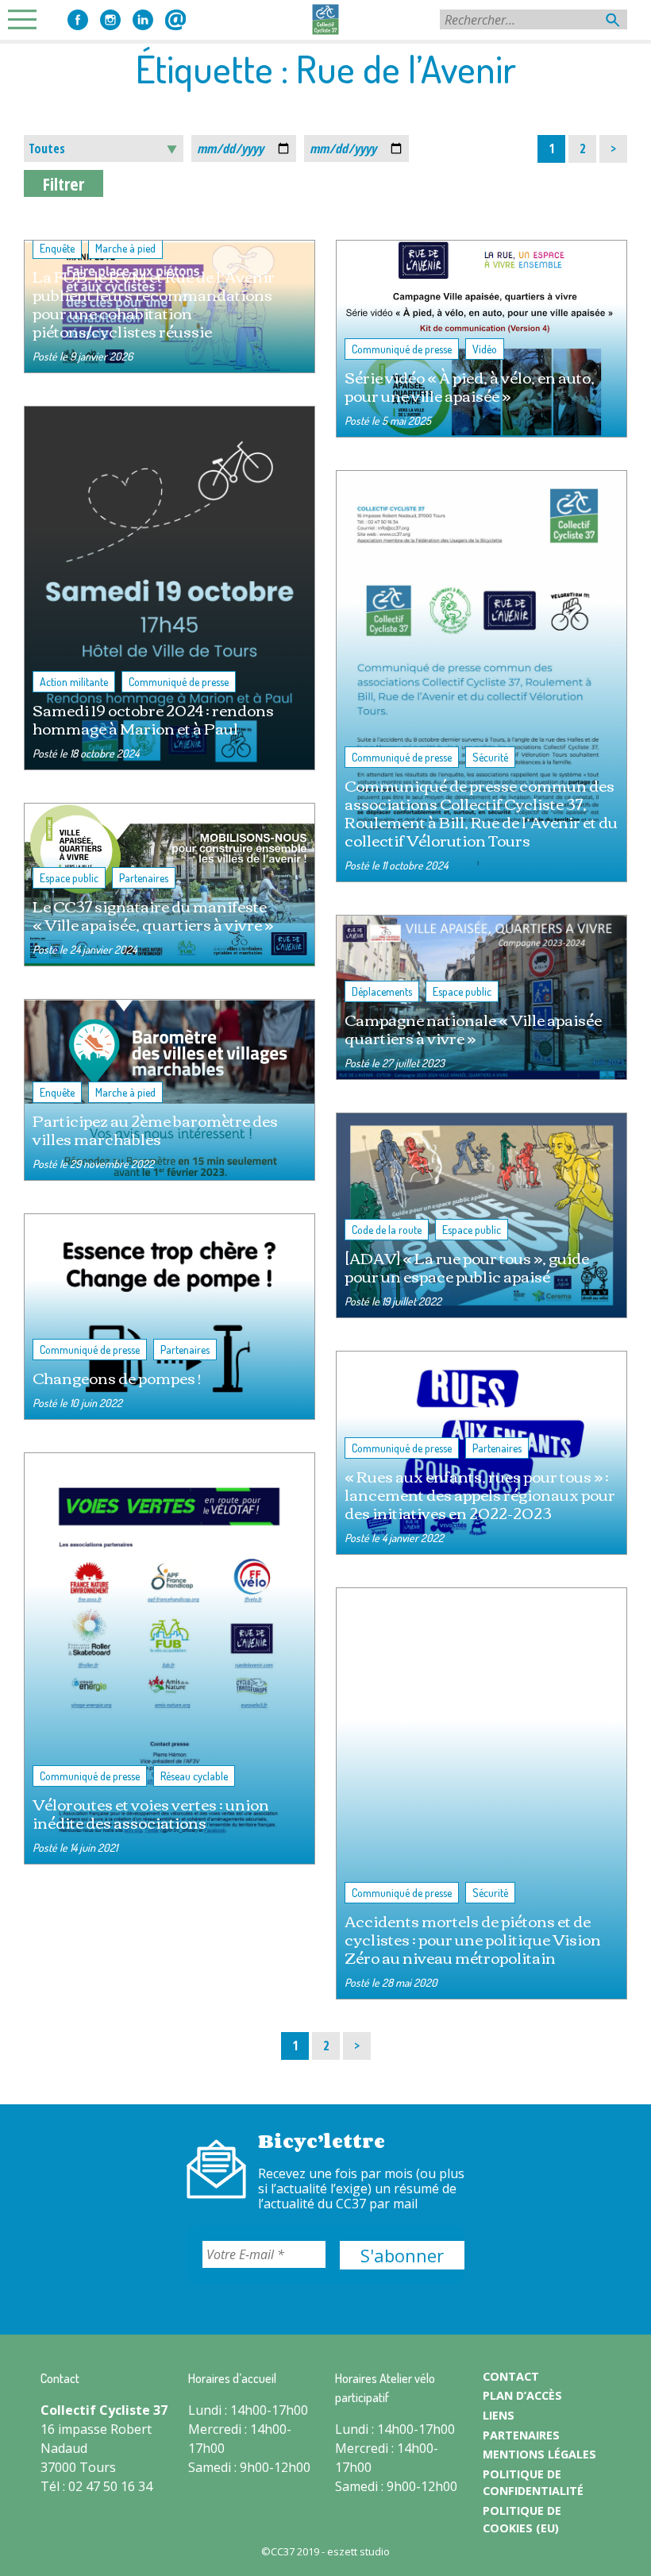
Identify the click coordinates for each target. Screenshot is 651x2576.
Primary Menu (27, 19)
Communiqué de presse (402, 349)
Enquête (57, 248)
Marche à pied (125, 248)
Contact (175, 20)
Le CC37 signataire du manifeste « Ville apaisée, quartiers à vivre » (153, 915)
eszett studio (358, 2551)
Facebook (78, 20)
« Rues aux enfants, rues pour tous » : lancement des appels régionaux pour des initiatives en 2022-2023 (480, 1494)
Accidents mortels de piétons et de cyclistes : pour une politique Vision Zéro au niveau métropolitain (473, 1939)
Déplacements (382, 991)
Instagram (110, 20)
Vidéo (485, 349)
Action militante (74, 682)
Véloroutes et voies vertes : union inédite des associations (151, 1813)
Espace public (69, 878)
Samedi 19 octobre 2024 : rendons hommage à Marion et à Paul (153, 719)
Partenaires (144, 878)
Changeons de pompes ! (117, 1377)
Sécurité (490, 757)
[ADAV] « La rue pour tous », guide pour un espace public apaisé (467, 1267)
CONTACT (511, 2376)
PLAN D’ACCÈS (522, 2395)
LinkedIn (143, 20)
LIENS (499, 2415)
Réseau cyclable (194, 1776)
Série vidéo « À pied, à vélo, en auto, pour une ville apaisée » (470, 386)
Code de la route (387, 1230)
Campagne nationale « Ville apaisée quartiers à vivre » (473, 1028)
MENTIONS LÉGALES (539, 2454)
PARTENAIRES (521, 2435)
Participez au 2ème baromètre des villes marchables (155, 1129)
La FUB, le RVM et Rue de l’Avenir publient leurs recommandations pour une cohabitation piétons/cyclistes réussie (154, 303)
